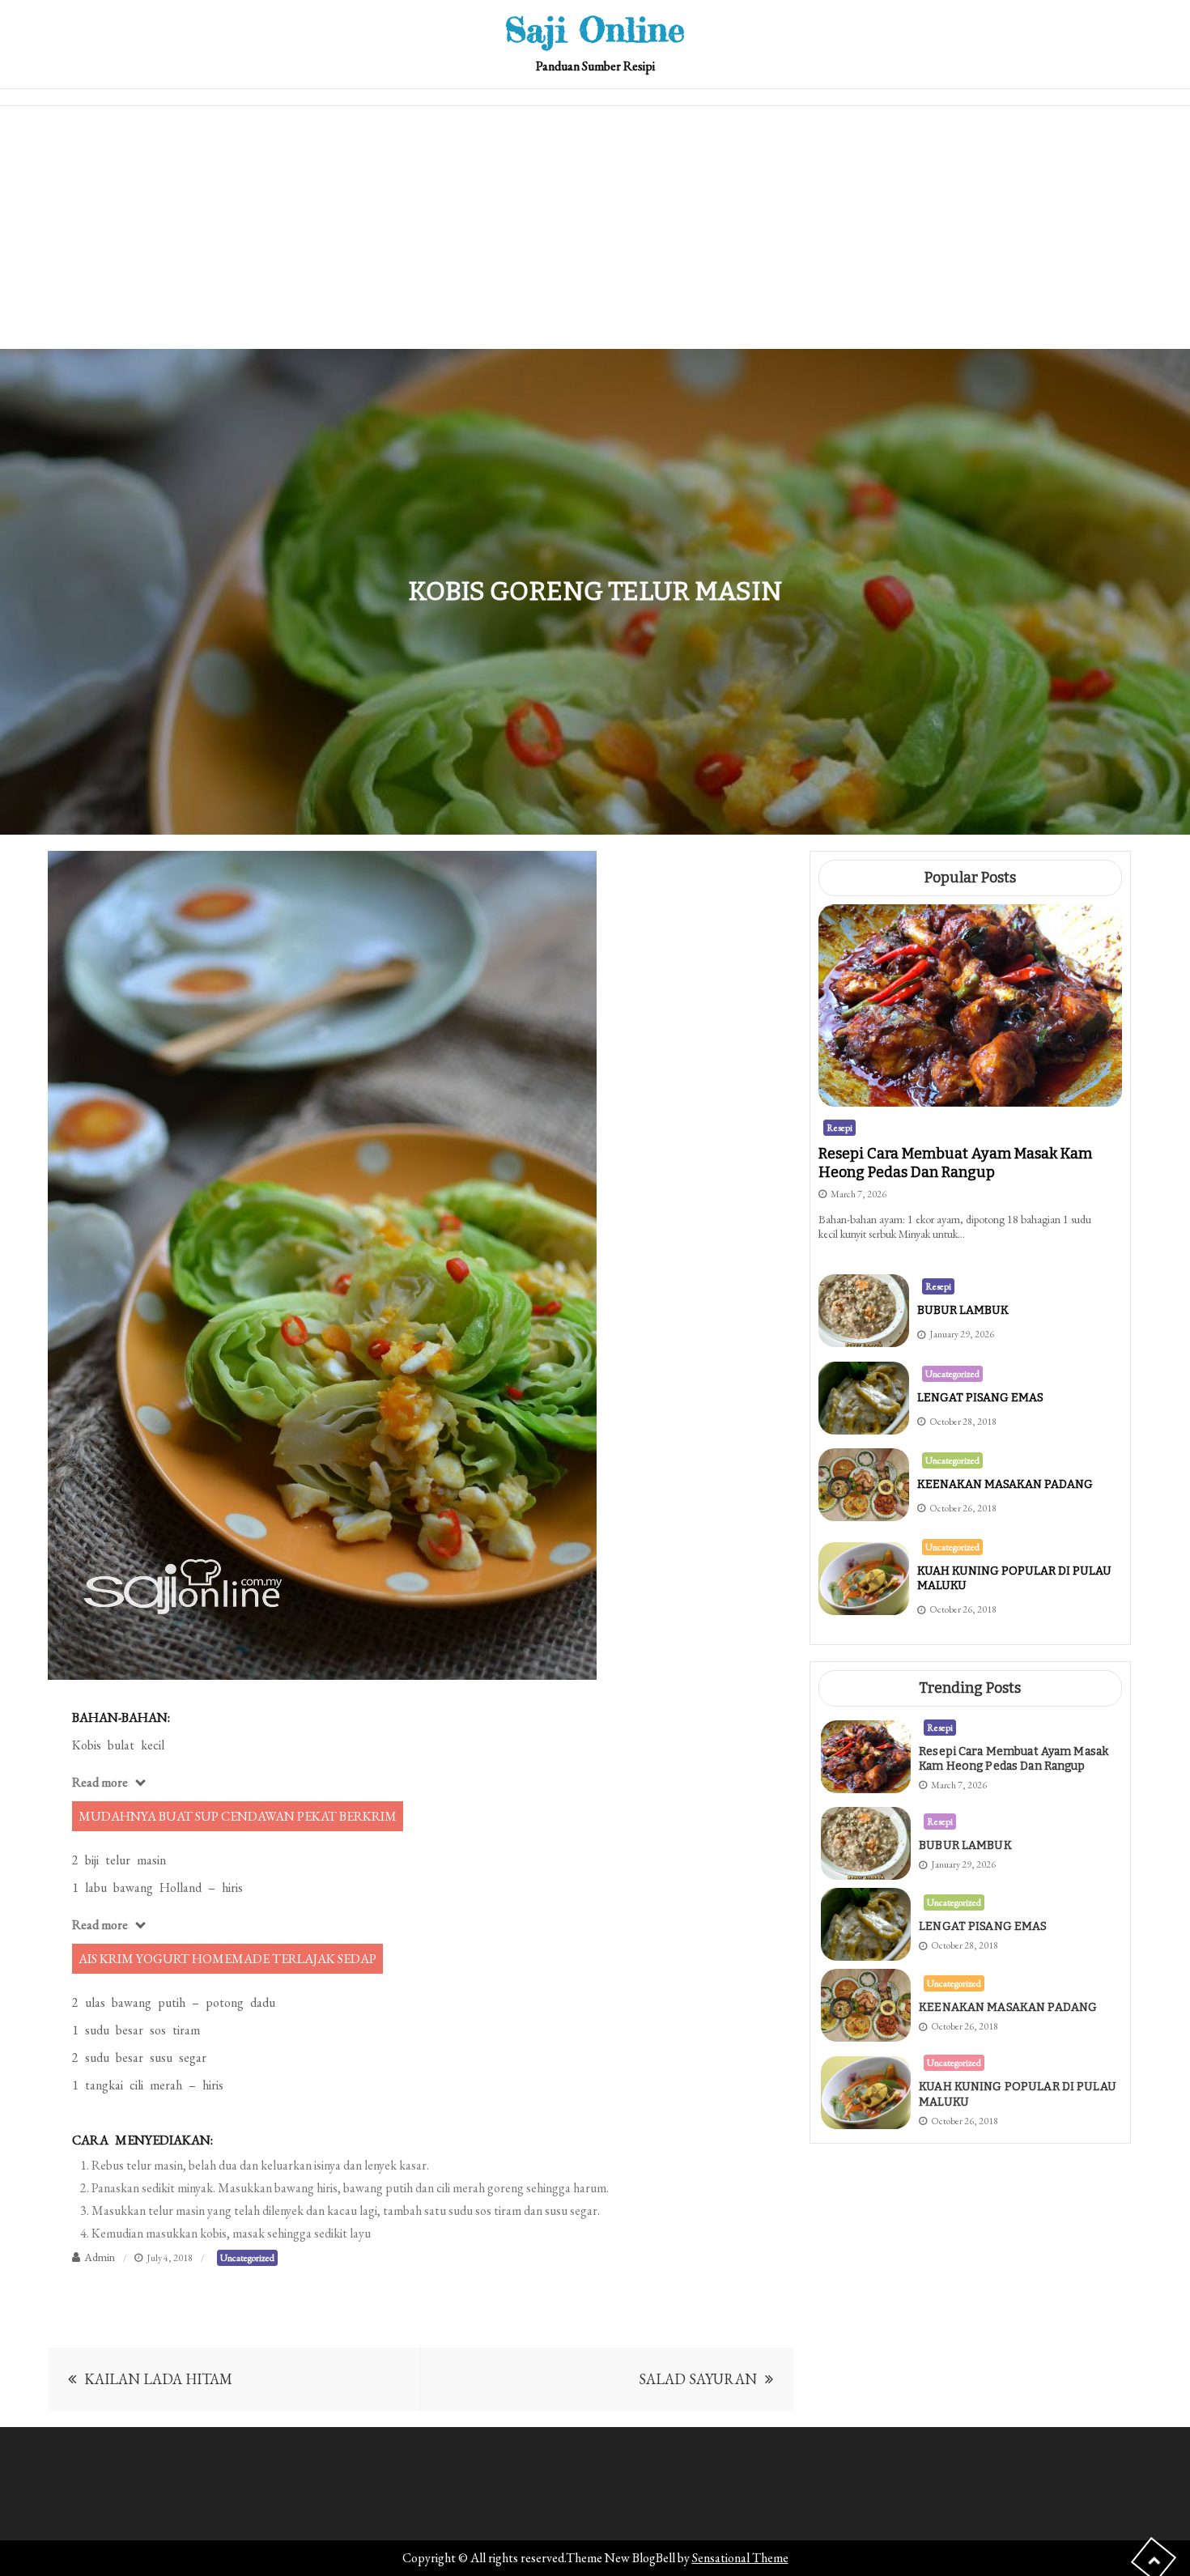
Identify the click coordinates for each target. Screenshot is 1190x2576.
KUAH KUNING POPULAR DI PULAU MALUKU (1018, 2094)
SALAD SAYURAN (698, 2379)
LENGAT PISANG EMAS (980, 1398)
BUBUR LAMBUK (963, 1310)
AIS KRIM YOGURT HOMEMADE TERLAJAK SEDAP (227, 1959)
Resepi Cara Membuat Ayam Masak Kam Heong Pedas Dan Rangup (955, 1163)
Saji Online (595, 30)
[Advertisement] (595, 227)
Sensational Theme (740, 2558)
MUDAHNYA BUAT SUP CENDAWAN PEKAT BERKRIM (238, 1816)
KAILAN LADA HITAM (158, 2379)
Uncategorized (247, 2258)
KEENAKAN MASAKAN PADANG (1005, 1484)
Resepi (839, 1128)
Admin (100, 2257)
